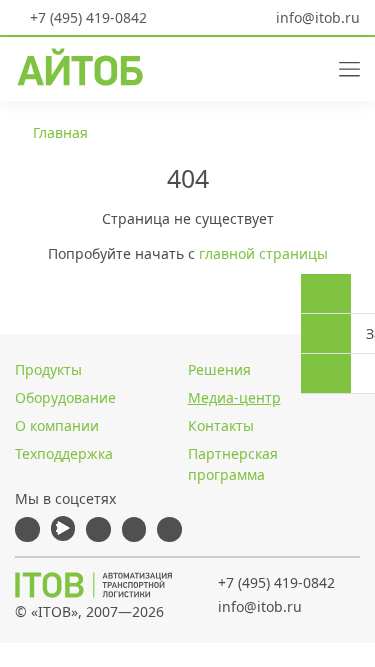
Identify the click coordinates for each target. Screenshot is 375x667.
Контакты (221, 425)
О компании (57, 425)
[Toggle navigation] (342, 67)
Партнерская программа (233, 464)
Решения (219, 369)
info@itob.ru (316, 17)
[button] (273, 67)
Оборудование (65, 397)
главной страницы (263, 253)
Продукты (48, 369)
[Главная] (94, 585)
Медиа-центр (234, 397)
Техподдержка (64, 453)
